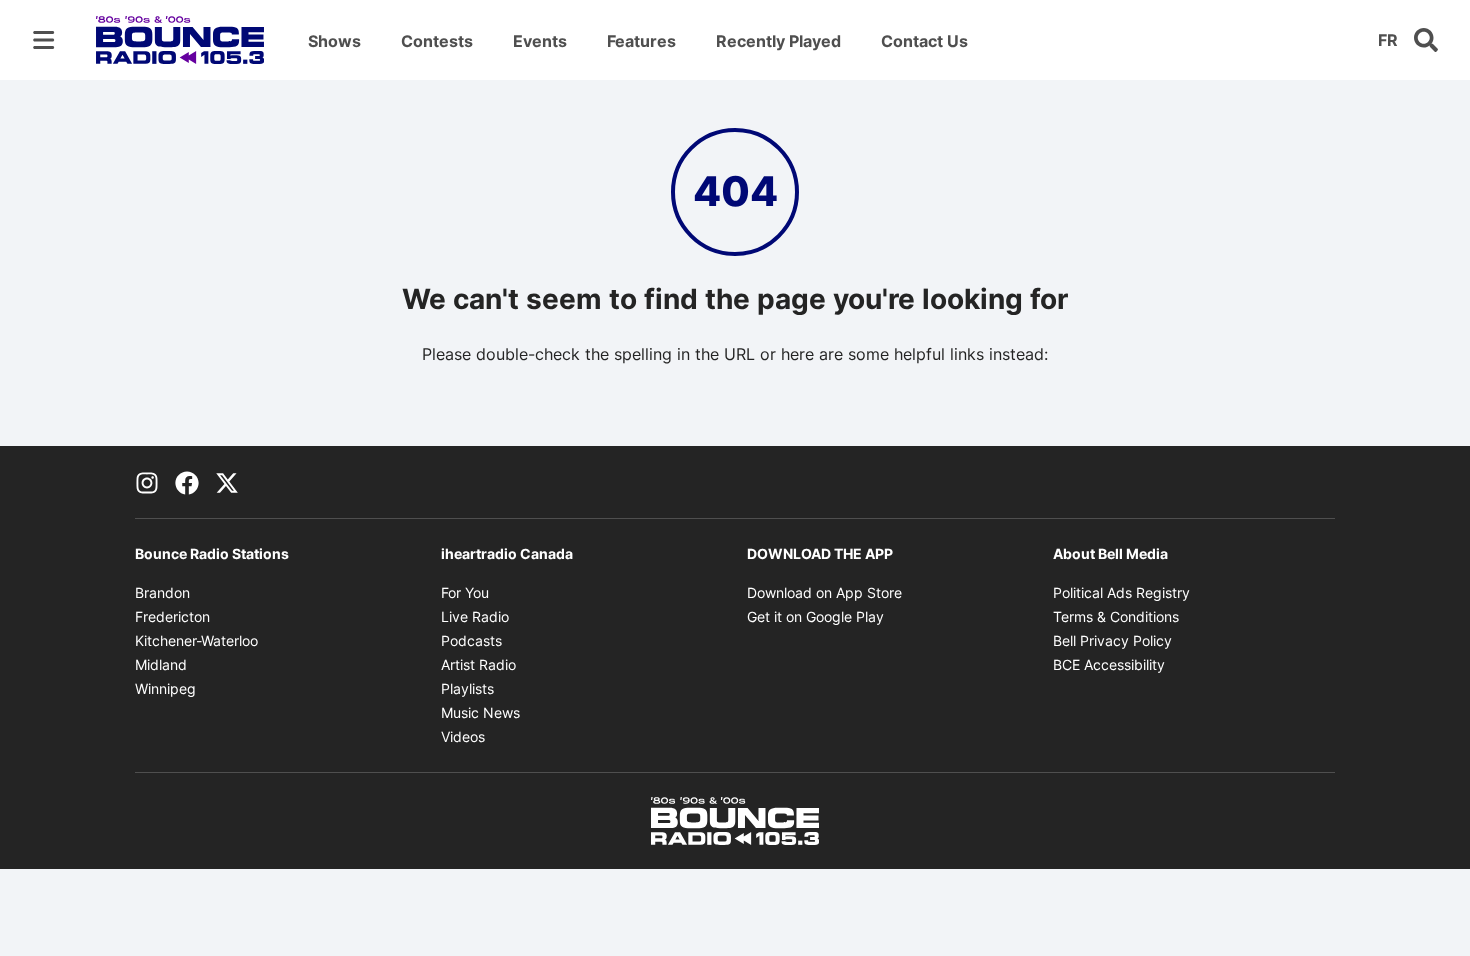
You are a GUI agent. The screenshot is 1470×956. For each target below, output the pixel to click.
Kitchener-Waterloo (196, 640)
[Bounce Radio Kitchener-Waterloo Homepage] (180, 40)
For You (465, 592)
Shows (334, 41)
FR (1388, 40)
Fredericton (172, 616)
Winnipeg (165, 688)
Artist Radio (478, 664)
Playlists (467, 688)
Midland (161, 664)
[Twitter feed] (227, 482)
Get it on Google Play (815, 616)
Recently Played (778, 41)
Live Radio (475, 616)
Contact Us (924, 41)
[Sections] (44, 40)
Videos (463, 736)
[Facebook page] (187, 482)
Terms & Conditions (1116, 616)
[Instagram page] (147, 482)
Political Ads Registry (1121, 592)
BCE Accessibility (1109, 664)
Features (641, 41)
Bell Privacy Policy (1112, 640)
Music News (480, 712)
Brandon (162, 592)
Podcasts (471, 640)
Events (540, 41)
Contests (437, 41)
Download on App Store (824, 592)
